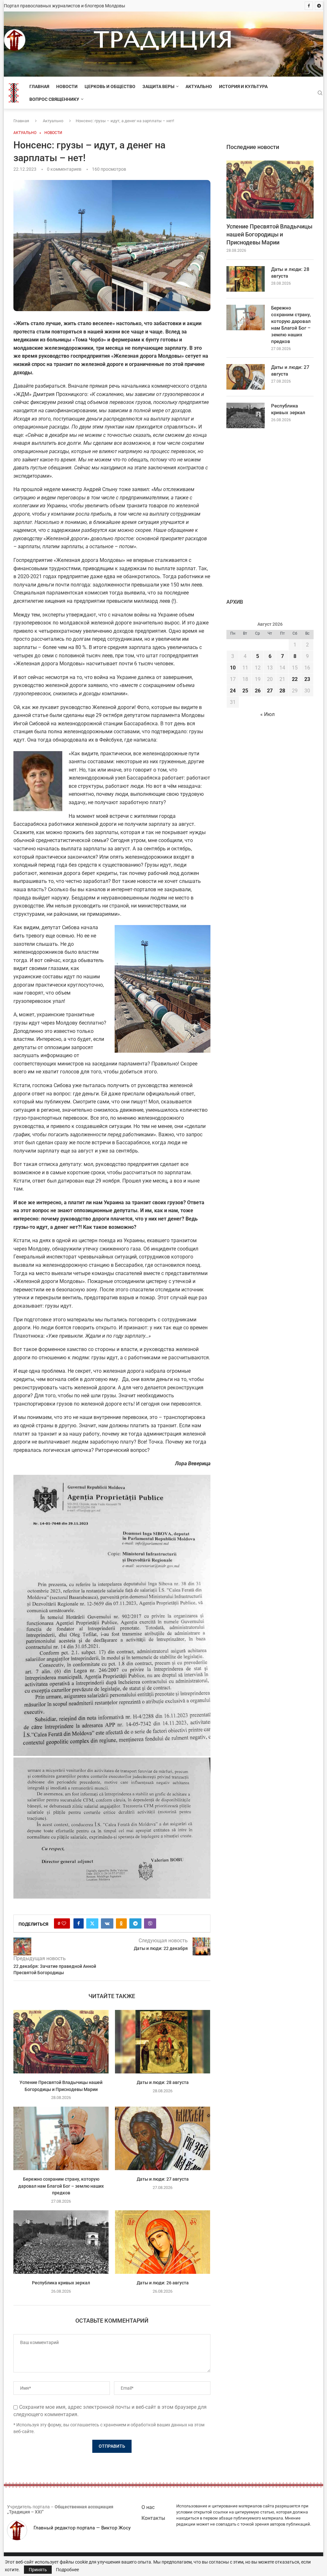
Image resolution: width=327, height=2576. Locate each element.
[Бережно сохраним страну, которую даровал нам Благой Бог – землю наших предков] (61, 2138)
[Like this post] (64, 1923)
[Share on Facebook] (79, 1923)
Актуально (199, 86)
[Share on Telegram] (135, 1923)
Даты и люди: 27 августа (163, 2179)
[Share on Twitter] (92, 1923)
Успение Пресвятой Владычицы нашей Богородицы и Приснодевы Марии (269, 234)
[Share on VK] (107, 1923)
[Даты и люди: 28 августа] (163, 2042)
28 (282, 691)
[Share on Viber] (150, 1923)
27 (270, 691)
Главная (39, 86)
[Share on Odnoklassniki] (121, 1923)
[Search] (320, 93)
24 (233, 691)
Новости (67, 86)
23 (307, 679)
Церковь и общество (110, 86)
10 (233, 668)
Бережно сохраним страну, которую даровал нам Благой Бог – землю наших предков (61, 2186)
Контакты (153, 2518)
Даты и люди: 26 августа (163, 2283)
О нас (148, 2507)
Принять (38, 2570)
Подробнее (67, 2570)
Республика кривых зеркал (61, 2283)
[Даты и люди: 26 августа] (163, 2242)
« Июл (267, 714)
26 (258, 691)
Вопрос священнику (54, 99)
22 (295, 679)
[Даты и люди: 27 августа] (163, 2138)
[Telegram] (319, 6)
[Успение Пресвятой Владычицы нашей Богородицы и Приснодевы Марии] (61, 2042)
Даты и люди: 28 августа (163, 2082)
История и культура (243, 86)
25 (245, 691)
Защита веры (158, 86)
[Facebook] (309, 6)
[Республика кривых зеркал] (61, 2242)
